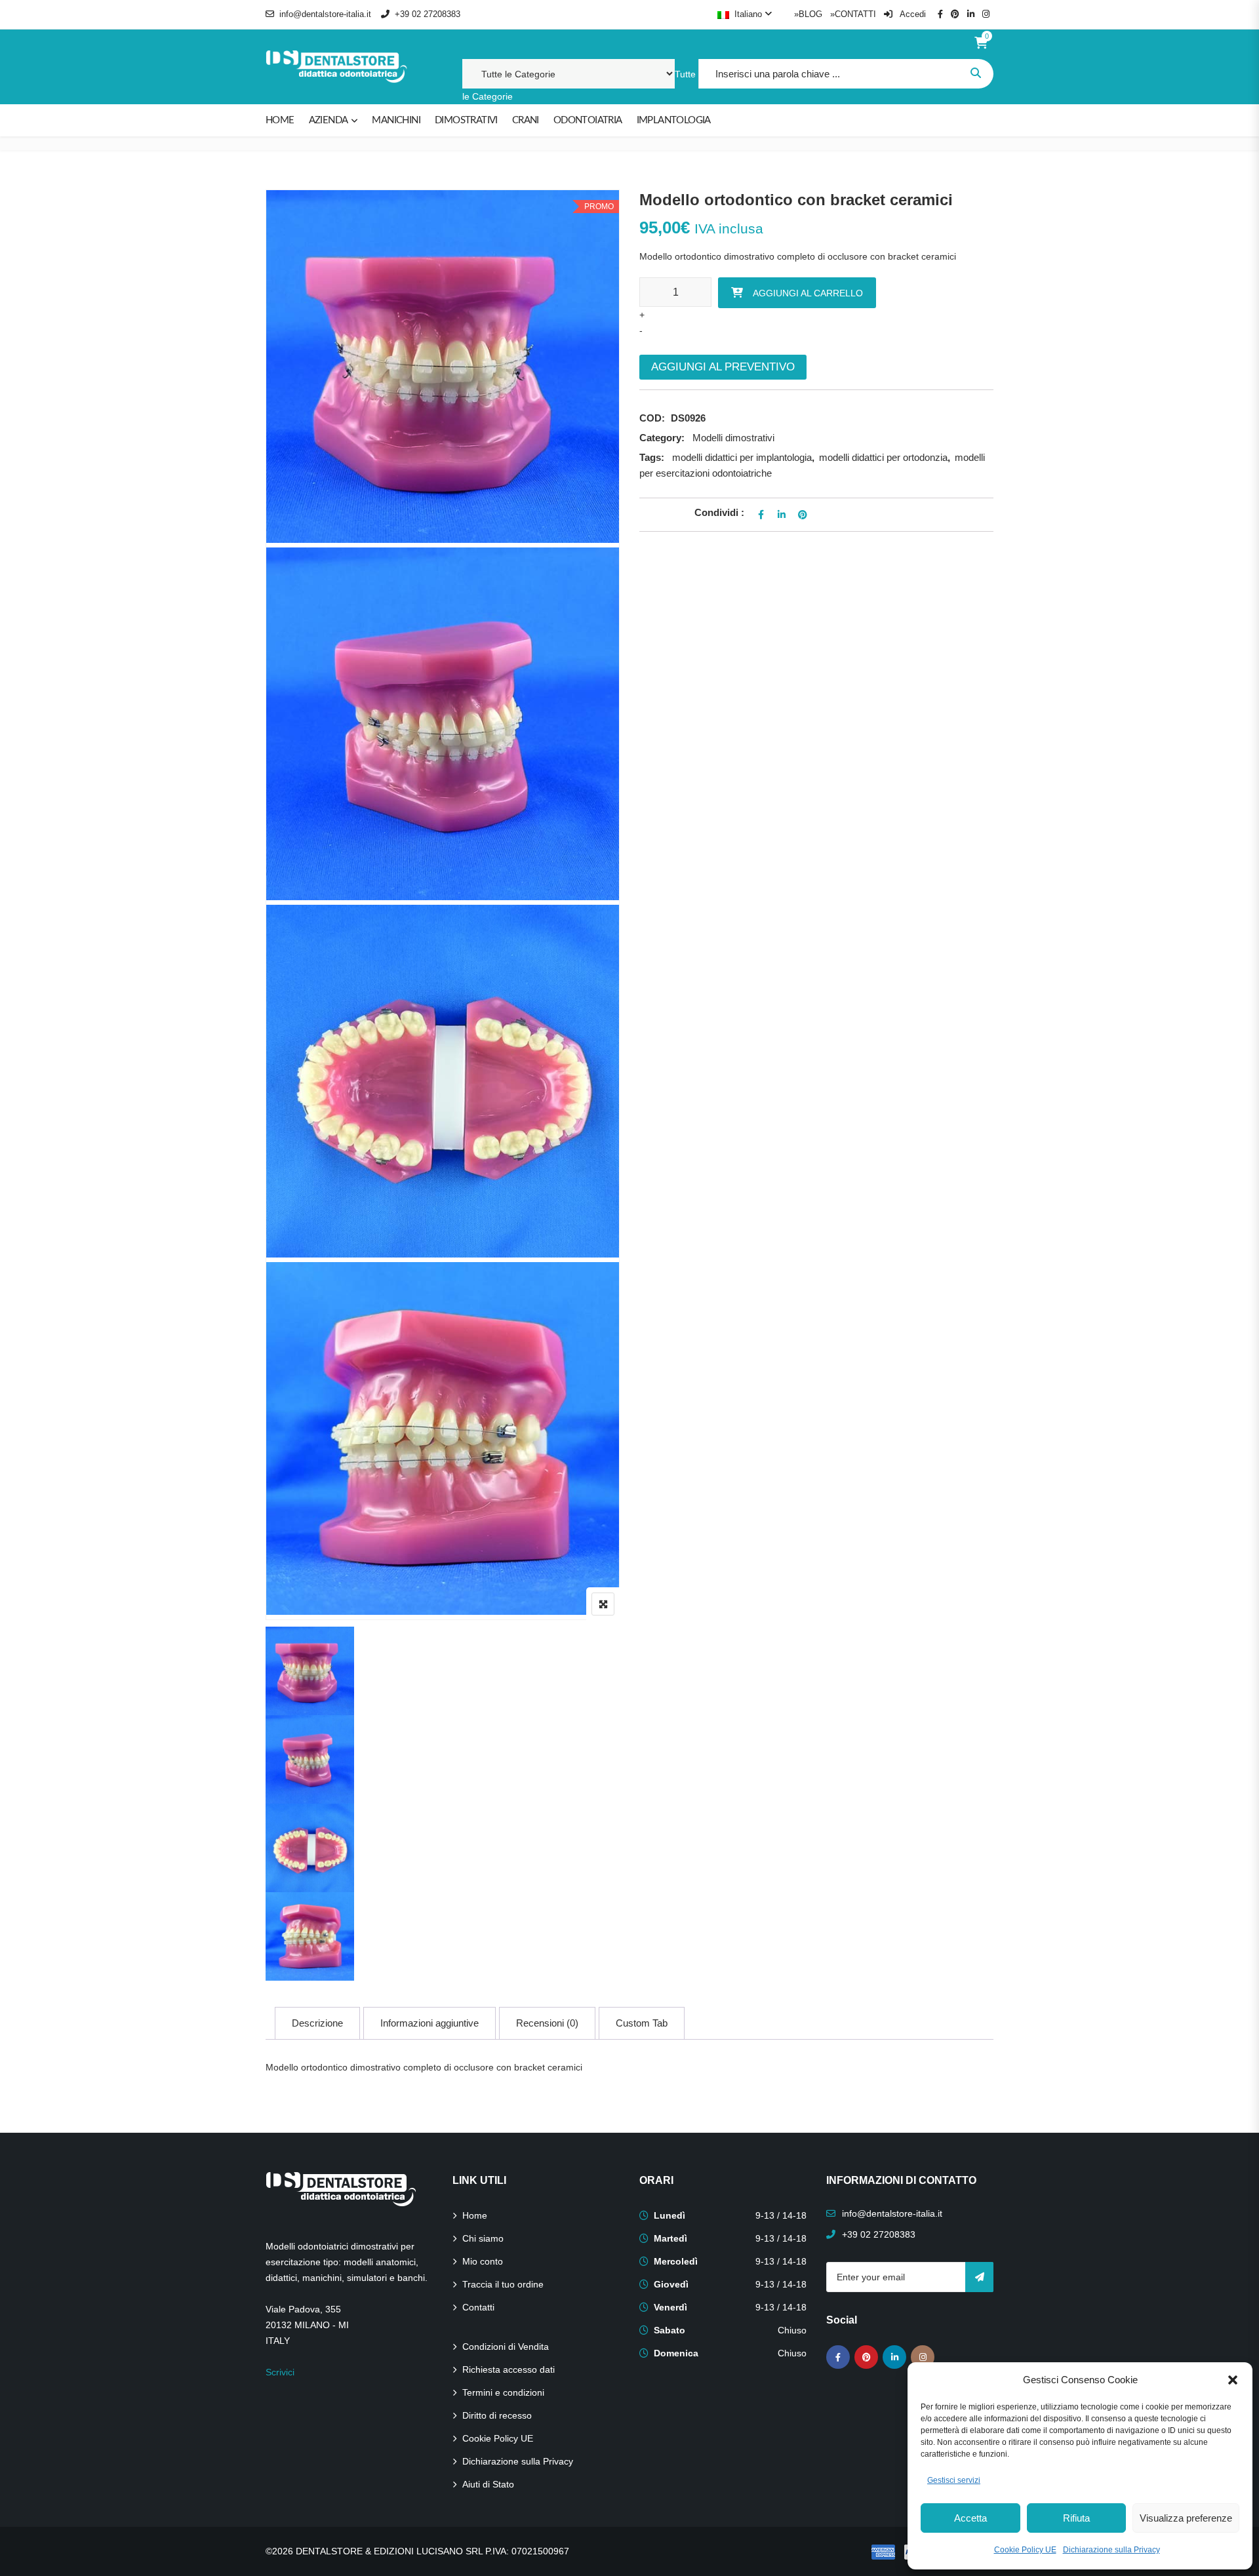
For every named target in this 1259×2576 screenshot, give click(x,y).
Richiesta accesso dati (509, 2369)
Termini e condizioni (503, 2392)
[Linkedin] (894, 2357)
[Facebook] (838, 2357)
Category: (662, 438)
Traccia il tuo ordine (503, 2284)
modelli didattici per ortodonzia (883, 457)
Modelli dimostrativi (733, 438)
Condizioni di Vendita (506, 2347)
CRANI (526, 120)
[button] (1233, 2380)
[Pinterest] (866, 2357)
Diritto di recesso (497, 2415)
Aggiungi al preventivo (723, 367)
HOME (280, 120)
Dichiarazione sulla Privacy (1111, 2550)
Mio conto (483, 2261)
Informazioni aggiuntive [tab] (430, 2023)
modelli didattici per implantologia (742, 457)
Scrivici (280, 2372)
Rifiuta (1076, 2518)
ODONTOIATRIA (588, 120)
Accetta (970, 2518)
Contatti (478, 2307)
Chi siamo (483, 2238)
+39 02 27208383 (428, 14)
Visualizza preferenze (1186, 2518)
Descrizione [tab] (317, 2023)
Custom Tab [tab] (642, 2023)
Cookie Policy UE (1025, 2550)
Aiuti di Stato (488, 2484)
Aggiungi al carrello (808, 293)
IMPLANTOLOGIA (674, 120)
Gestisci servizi (954, 2480)
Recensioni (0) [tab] (547, 2023)
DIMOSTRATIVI (466, 120)
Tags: (652, 457)
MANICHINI (396, 120)
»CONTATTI (853, 14)
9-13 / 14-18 (781, 2215)
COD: (652, 418)
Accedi (912, 14)
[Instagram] (923, 2357)
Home (475, 2215)
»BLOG (808, 14)
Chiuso (792, 2330)
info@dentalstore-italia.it (325, 14)
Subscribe (979, 2277)
